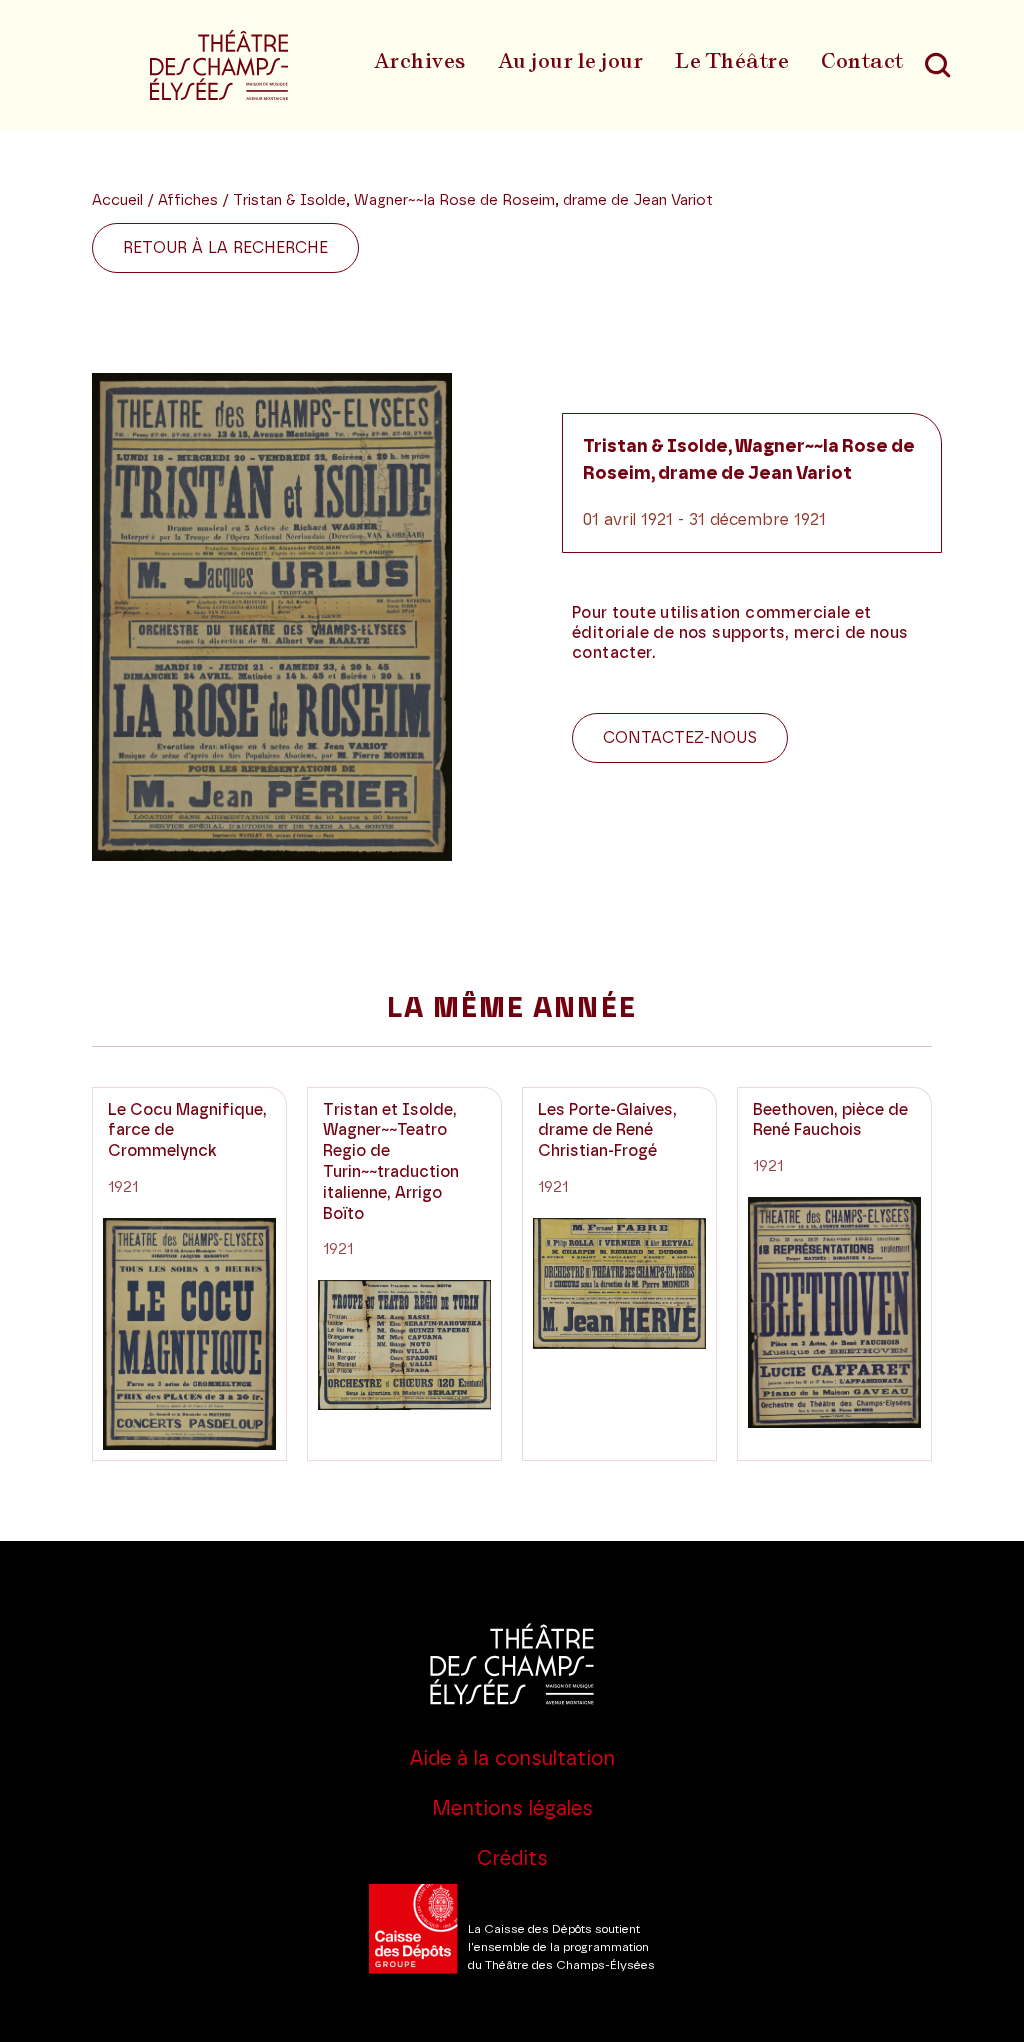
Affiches (190, 200)
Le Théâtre (732, 61)
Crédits (512, 1859)
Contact (862, 61)
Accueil (117, 200)
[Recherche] (938, 65)
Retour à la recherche (225, 248)
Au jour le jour (571, 61)
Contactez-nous (680, 738)
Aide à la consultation (512, 1759)
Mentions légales (512, 1809)
